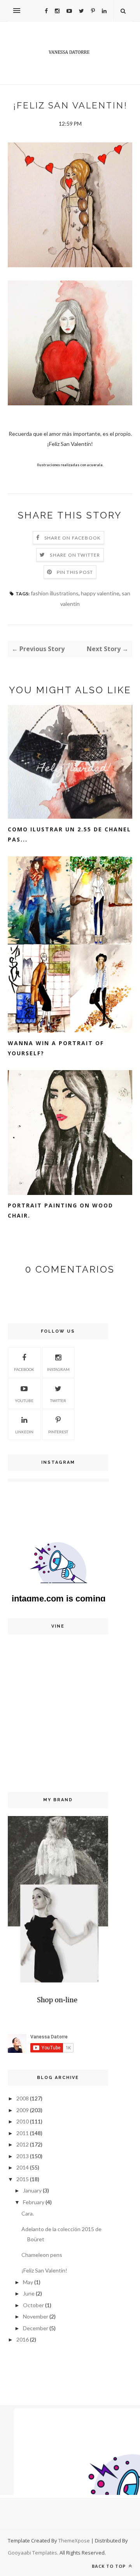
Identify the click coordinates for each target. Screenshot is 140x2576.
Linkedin (24, 1432)
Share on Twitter (75, 555)
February (34, 2202)
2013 (23, 2156)
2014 (23, 2167)
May (28, 2282)
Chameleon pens (42, 2255)
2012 (23, 2144)
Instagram (58, 1369)
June (29, 2293)
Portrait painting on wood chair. (60, 1210)
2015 (23, 2179)
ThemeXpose (74, 2540)
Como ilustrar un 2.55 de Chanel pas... (69, 834)
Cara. (28, 2213)
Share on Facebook (73, 538)
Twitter (58, 1401)
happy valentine (100, 593)
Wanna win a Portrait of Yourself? (56, 1048)
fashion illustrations (55, 593)
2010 (23, 2121)
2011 (23, 2133)
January (32, 2190)
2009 (23, 2110)
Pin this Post (75, 572)
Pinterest (58, 1432)
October (33, 2305)
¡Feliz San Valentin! (44, 2270)
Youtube (24, 1401)
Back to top (109, 2566)
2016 (23, 2339)
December (36, 2328)
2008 (23, 2098)
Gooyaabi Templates (32, 2553)
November (36, 2316)
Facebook (24, 1369)
